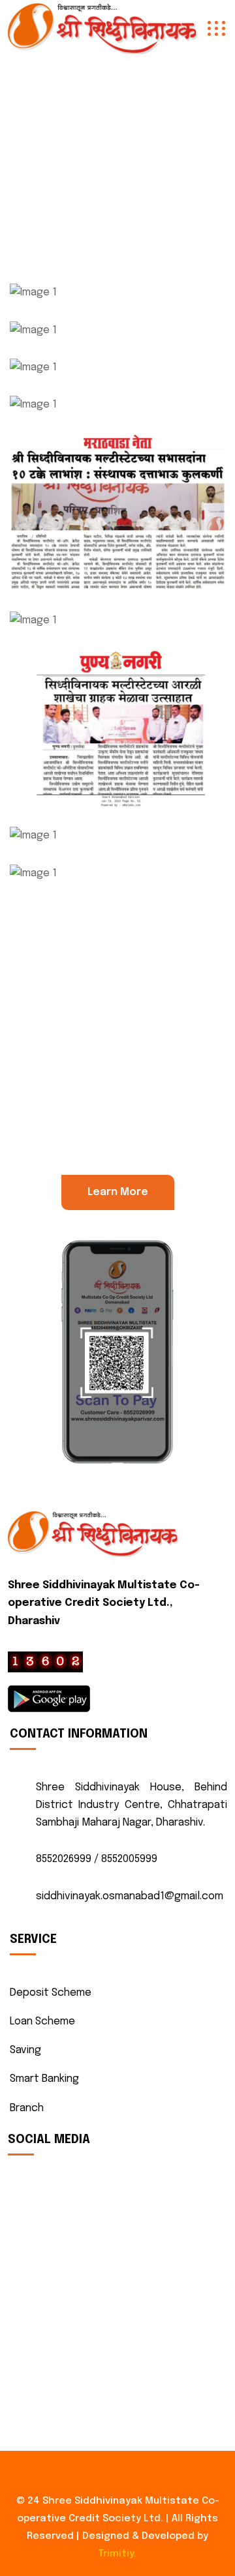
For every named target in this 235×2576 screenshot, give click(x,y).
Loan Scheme (42, 2021)
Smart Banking (44, 2079)
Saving (25, 2050)
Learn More (118, 1192)
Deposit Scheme (51, 1993)
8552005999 (129, 1859)
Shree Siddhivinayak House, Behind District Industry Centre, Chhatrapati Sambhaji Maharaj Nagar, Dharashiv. (132, 1805)
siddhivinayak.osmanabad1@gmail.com (130, 1896)
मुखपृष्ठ (96, 158)
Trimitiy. (117, 2554)
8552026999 (64, 1859)
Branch (27, 2108)
